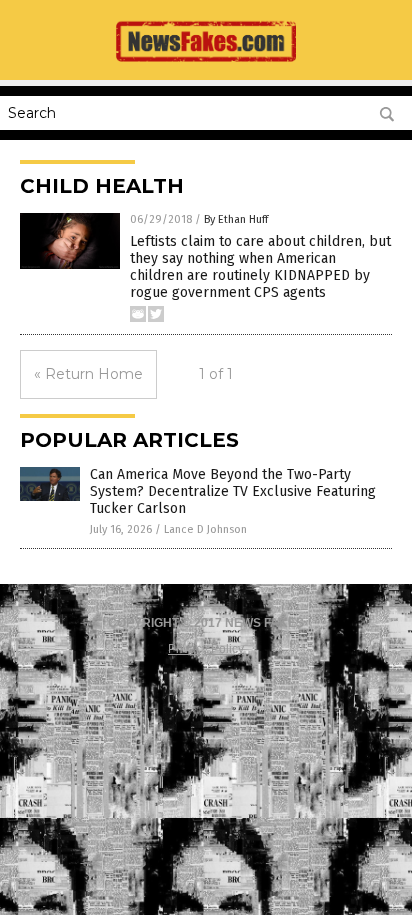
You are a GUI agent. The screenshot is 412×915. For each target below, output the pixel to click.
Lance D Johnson (205, 529)
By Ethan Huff (236, 219)
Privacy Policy (206, 649)
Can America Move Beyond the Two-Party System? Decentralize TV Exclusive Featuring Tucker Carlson (233, 491)
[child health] (206, 66)
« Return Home (88, 374)
